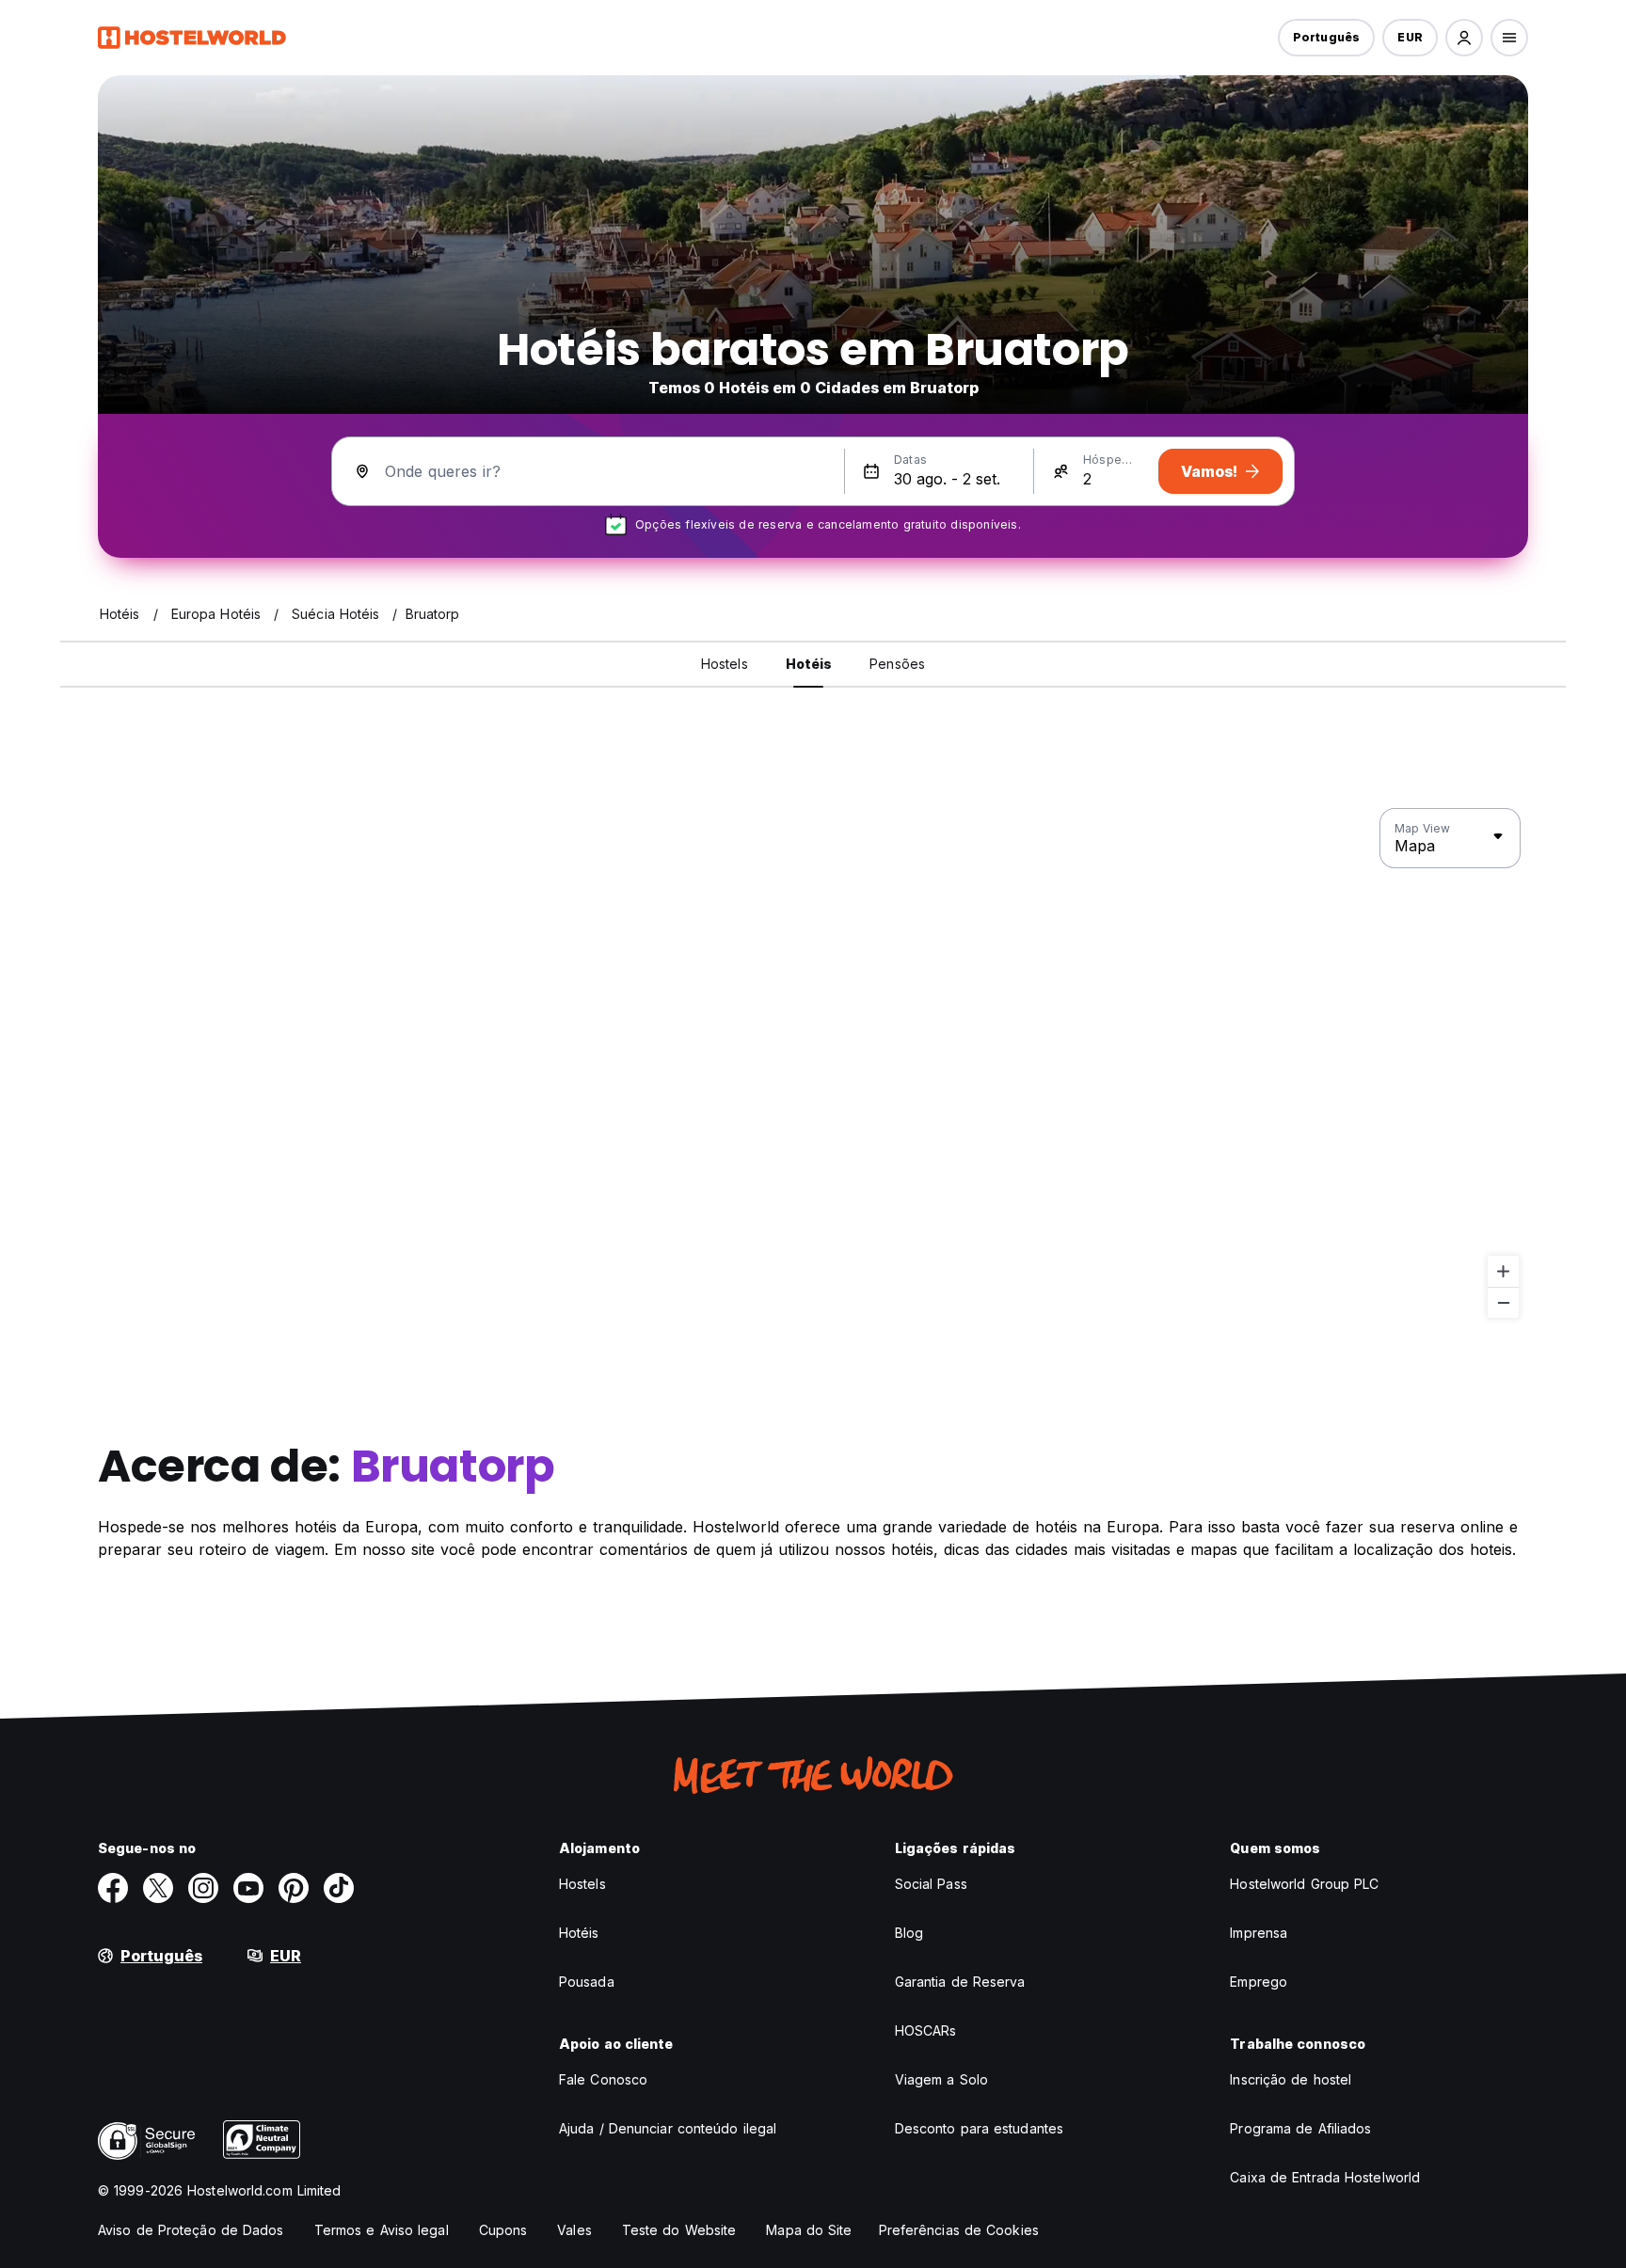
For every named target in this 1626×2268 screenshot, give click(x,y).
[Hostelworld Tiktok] (339, 1888)
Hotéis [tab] (809, 664)
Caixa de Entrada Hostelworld (1325, 2177)
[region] (813, 1064)
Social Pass (931, 1884)
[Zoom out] (1503, 1302)
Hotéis (579, 1933)
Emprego (1259, 1982)
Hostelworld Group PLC (1304, 1884)
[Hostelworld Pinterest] (294, 1888)
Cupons (503, 2230)
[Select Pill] (1464, 38)
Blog (909, 1933)
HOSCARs (926, 2030)
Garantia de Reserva (960, 1982)
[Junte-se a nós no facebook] (113, 1888)
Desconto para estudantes (979, 2128)
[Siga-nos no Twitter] (158, 1888)
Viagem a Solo (941, 2079)
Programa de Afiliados (1300, 2128)
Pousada (587, 1982)
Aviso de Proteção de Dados (191, 2230)
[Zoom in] (1503, 1271)
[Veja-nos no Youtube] (248, 1888)
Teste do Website (679, 2230)
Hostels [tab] (725, 664)
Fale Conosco (603, 2079)
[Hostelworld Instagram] (203, 1888)
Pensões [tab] (897, 664)
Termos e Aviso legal (382, 2230)
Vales (574, 2230)
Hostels (582, 1884)
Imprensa (1259, 1933)
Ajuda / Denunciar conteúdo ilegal (668, 2128)
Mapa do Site (809, 2230)
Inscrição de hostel (1291, 2079)
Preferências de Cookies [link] (959, 2230)
